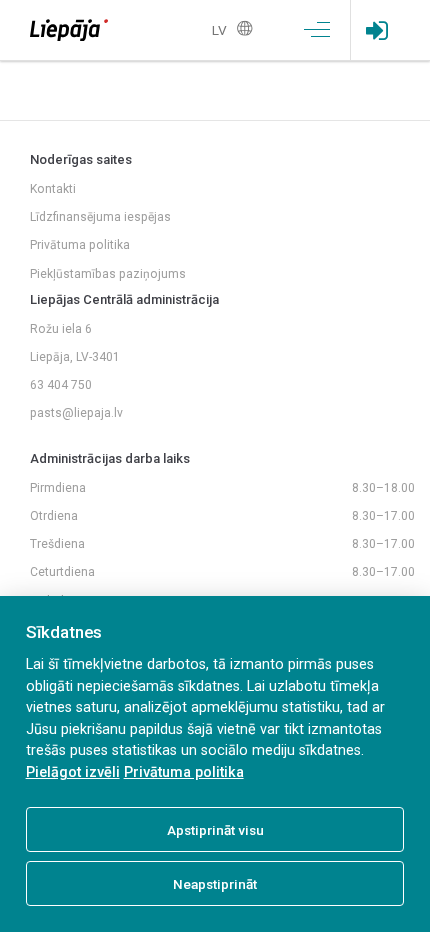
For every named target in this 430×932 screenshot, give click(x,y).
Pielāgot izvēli (73, 772)
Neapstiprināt (215, 884)
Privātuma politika (80, 245)
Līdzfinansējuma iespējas (100, 217)
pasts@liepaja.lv (76, 413)
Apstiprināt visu (215, 830)
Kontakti (53, 189)
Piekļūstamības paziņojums (108, 274)
